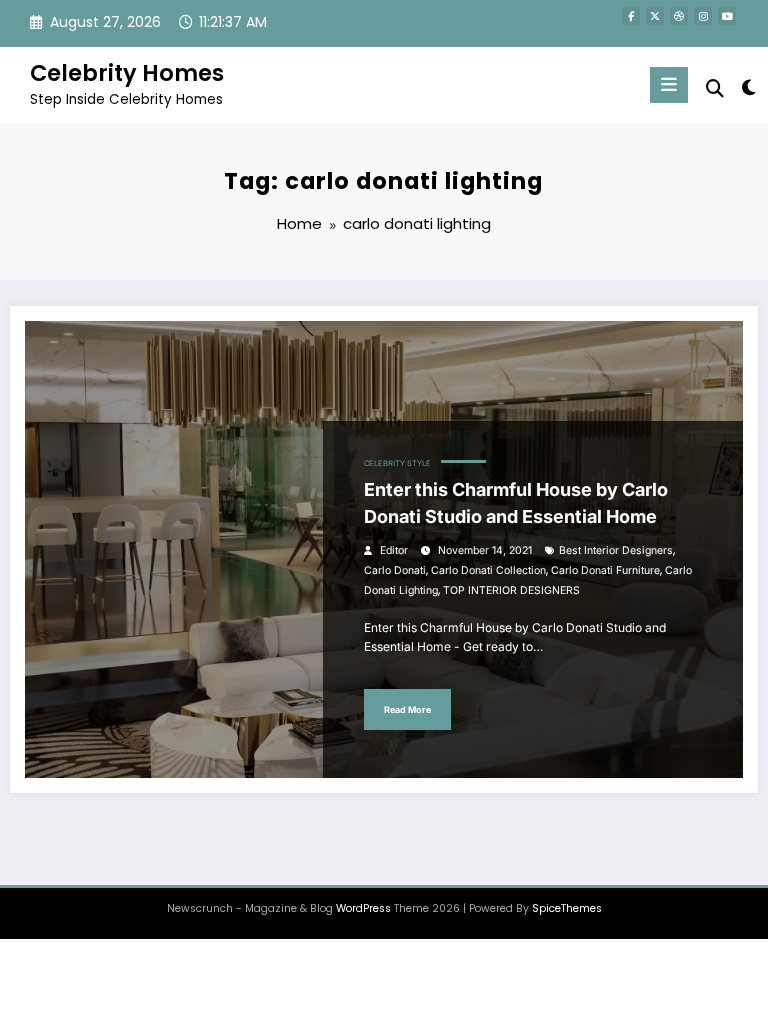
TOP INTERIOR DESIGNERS (511, 590)
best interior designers (616, 550)
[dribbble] (679, 16)
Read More (407, 709)
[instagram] (703, 16)
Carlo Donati (395, 570)
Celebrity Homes (127, 73)
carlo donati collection (488, 570)
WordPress (363, 908)
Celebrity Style (397, 463)
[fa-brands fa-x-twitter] (655, 16)
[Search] (715, 88)
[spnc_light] (747, 87)
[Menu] (669, 85)
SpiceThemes (567, 908)
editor (394, 550)
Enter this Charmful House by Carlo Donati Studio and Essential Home (516, 503)
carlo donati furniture (605, 570)
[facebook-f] (631, 16)
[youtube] (727, 16)
